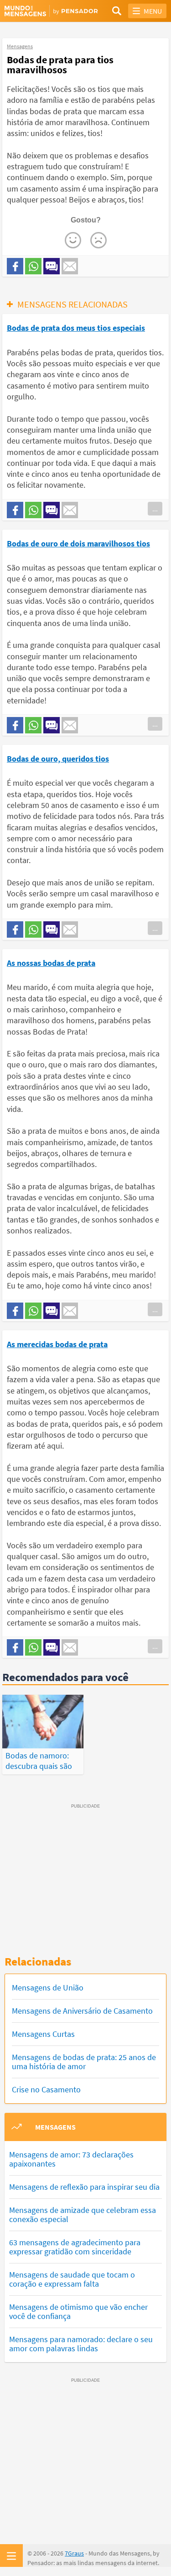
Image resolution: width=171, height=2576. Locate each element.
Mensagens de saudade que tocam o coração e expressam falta (72, 2279)
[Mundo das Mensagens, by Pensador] (45, 11)
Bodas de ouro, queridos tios (58, 759)
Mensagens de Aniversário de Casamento (82, 2011)
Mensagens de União (48, 1988)
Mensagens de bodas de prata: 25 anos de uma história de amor (84, 2062)
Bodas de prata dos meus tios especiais (76, 328)
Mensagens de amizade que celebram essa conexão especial (83, 2215)
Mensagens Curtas (43, 2034)
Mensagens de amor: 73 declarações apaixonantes (71, 2159)
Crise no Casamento (46, 2089)
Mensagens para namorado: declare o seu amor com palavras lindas (81, 2344)
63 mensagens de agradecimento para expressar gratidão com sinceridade (75, 2247)
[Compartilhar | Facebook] (15, 266)
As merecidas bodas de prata (57, 1344)
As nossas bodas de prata (51, 963)
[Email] (70, 266)
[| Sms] (52, 266)
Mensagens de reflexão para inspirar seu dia (84, 2187)
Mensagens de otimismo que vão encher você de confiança (78, 2311)
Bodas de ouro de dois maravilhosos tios (78, 543)
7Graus (74, 2553)
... (155, 509)
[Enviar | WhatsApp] (33, 266)
